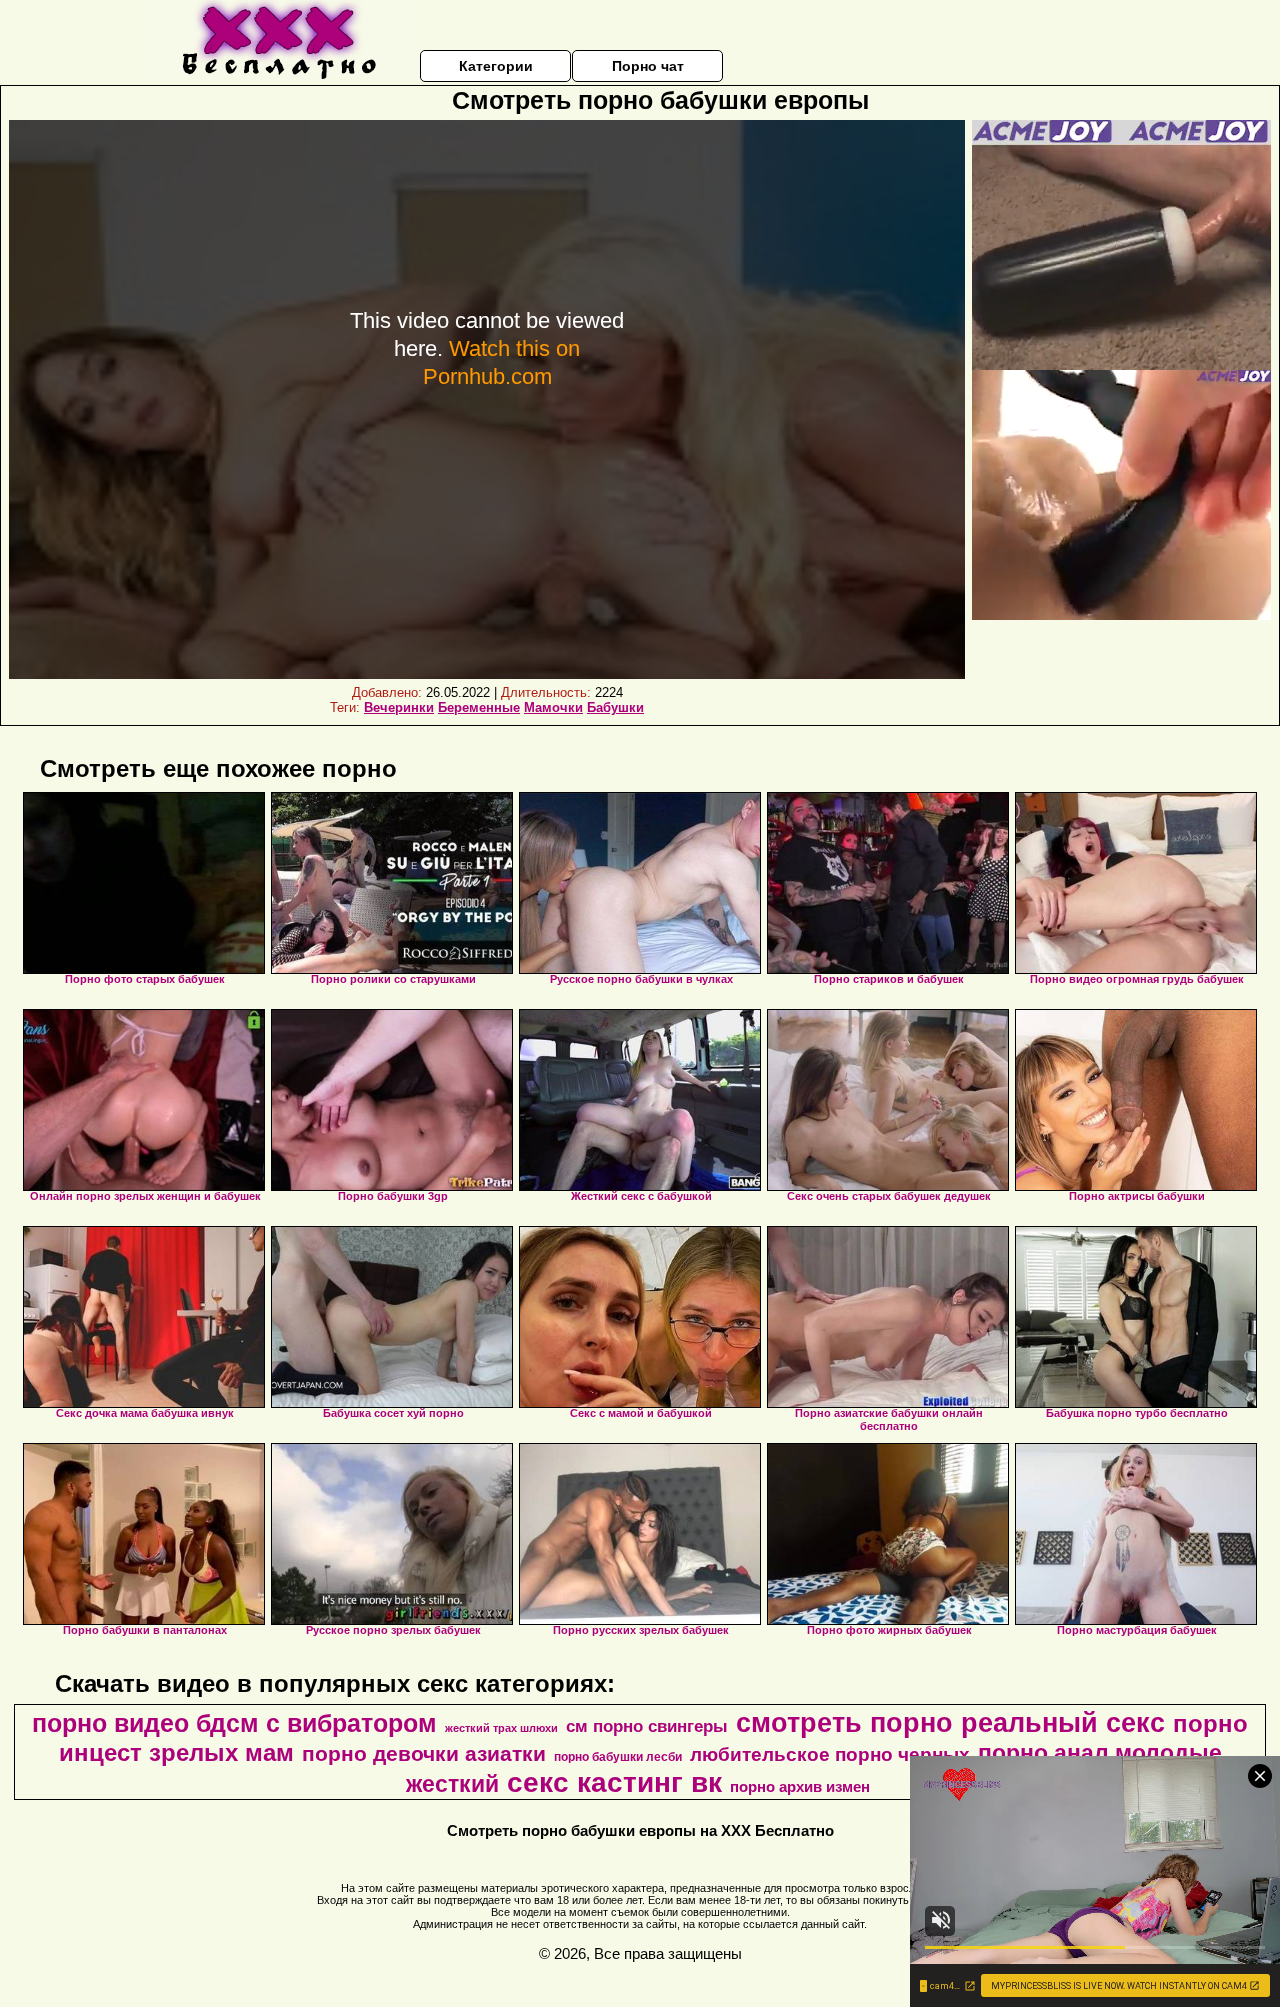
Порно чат (648, 66)
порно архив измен (800, 1787)
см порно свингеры (647, 1726)
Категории (496, 66)
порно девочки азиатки (424, 1754)
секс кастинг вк (614, 1782)
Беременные (479, 707)
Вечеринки (399, 707)
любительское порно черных (830, 1754)
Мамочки (553, 707)
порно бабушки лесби (618, 1757)
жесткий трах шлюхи (501, 1728)
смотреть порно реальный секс (950, 1723)
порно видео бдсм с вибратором (234, 1723)
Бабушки (615, 707)
